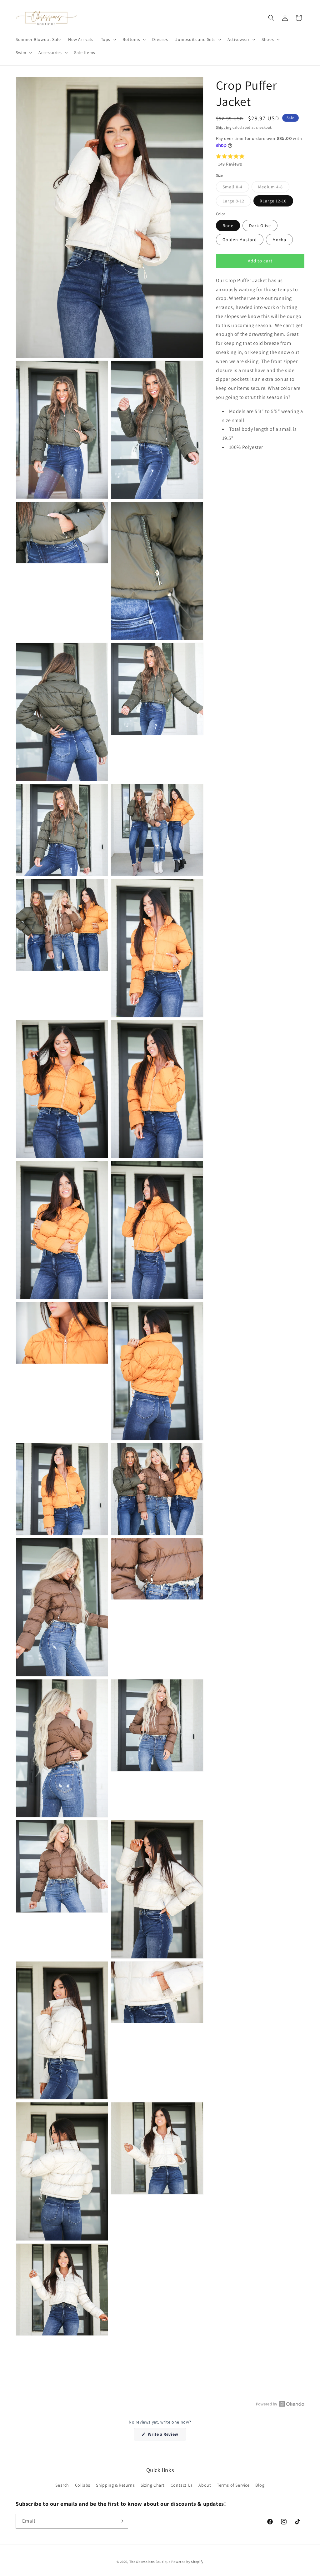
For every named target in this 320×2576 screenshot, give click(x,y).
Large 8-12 (237, 202)
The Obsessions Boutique (150, 2562)
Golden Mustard (240, 240)
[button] (108, 39)
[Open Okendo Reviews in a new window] (280, 2404)
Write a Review (167, 2436)
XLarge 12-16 (273, 201)
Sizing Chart (153, 2485)
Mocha (279, 240)
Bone (228, 226)
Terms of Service (233, 2485)
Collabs (83, 2485)
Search (62, 2485)
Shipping (224, 127)
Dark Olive (260, 226)
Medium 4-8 (274, 188)
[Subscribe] (121, 2521)
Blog (260, 2485)
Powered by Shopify (187, 2562)
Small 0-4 (236, 188)
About (205, 2485)
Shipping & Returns (115, 2485)
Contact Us (182, 2485)
